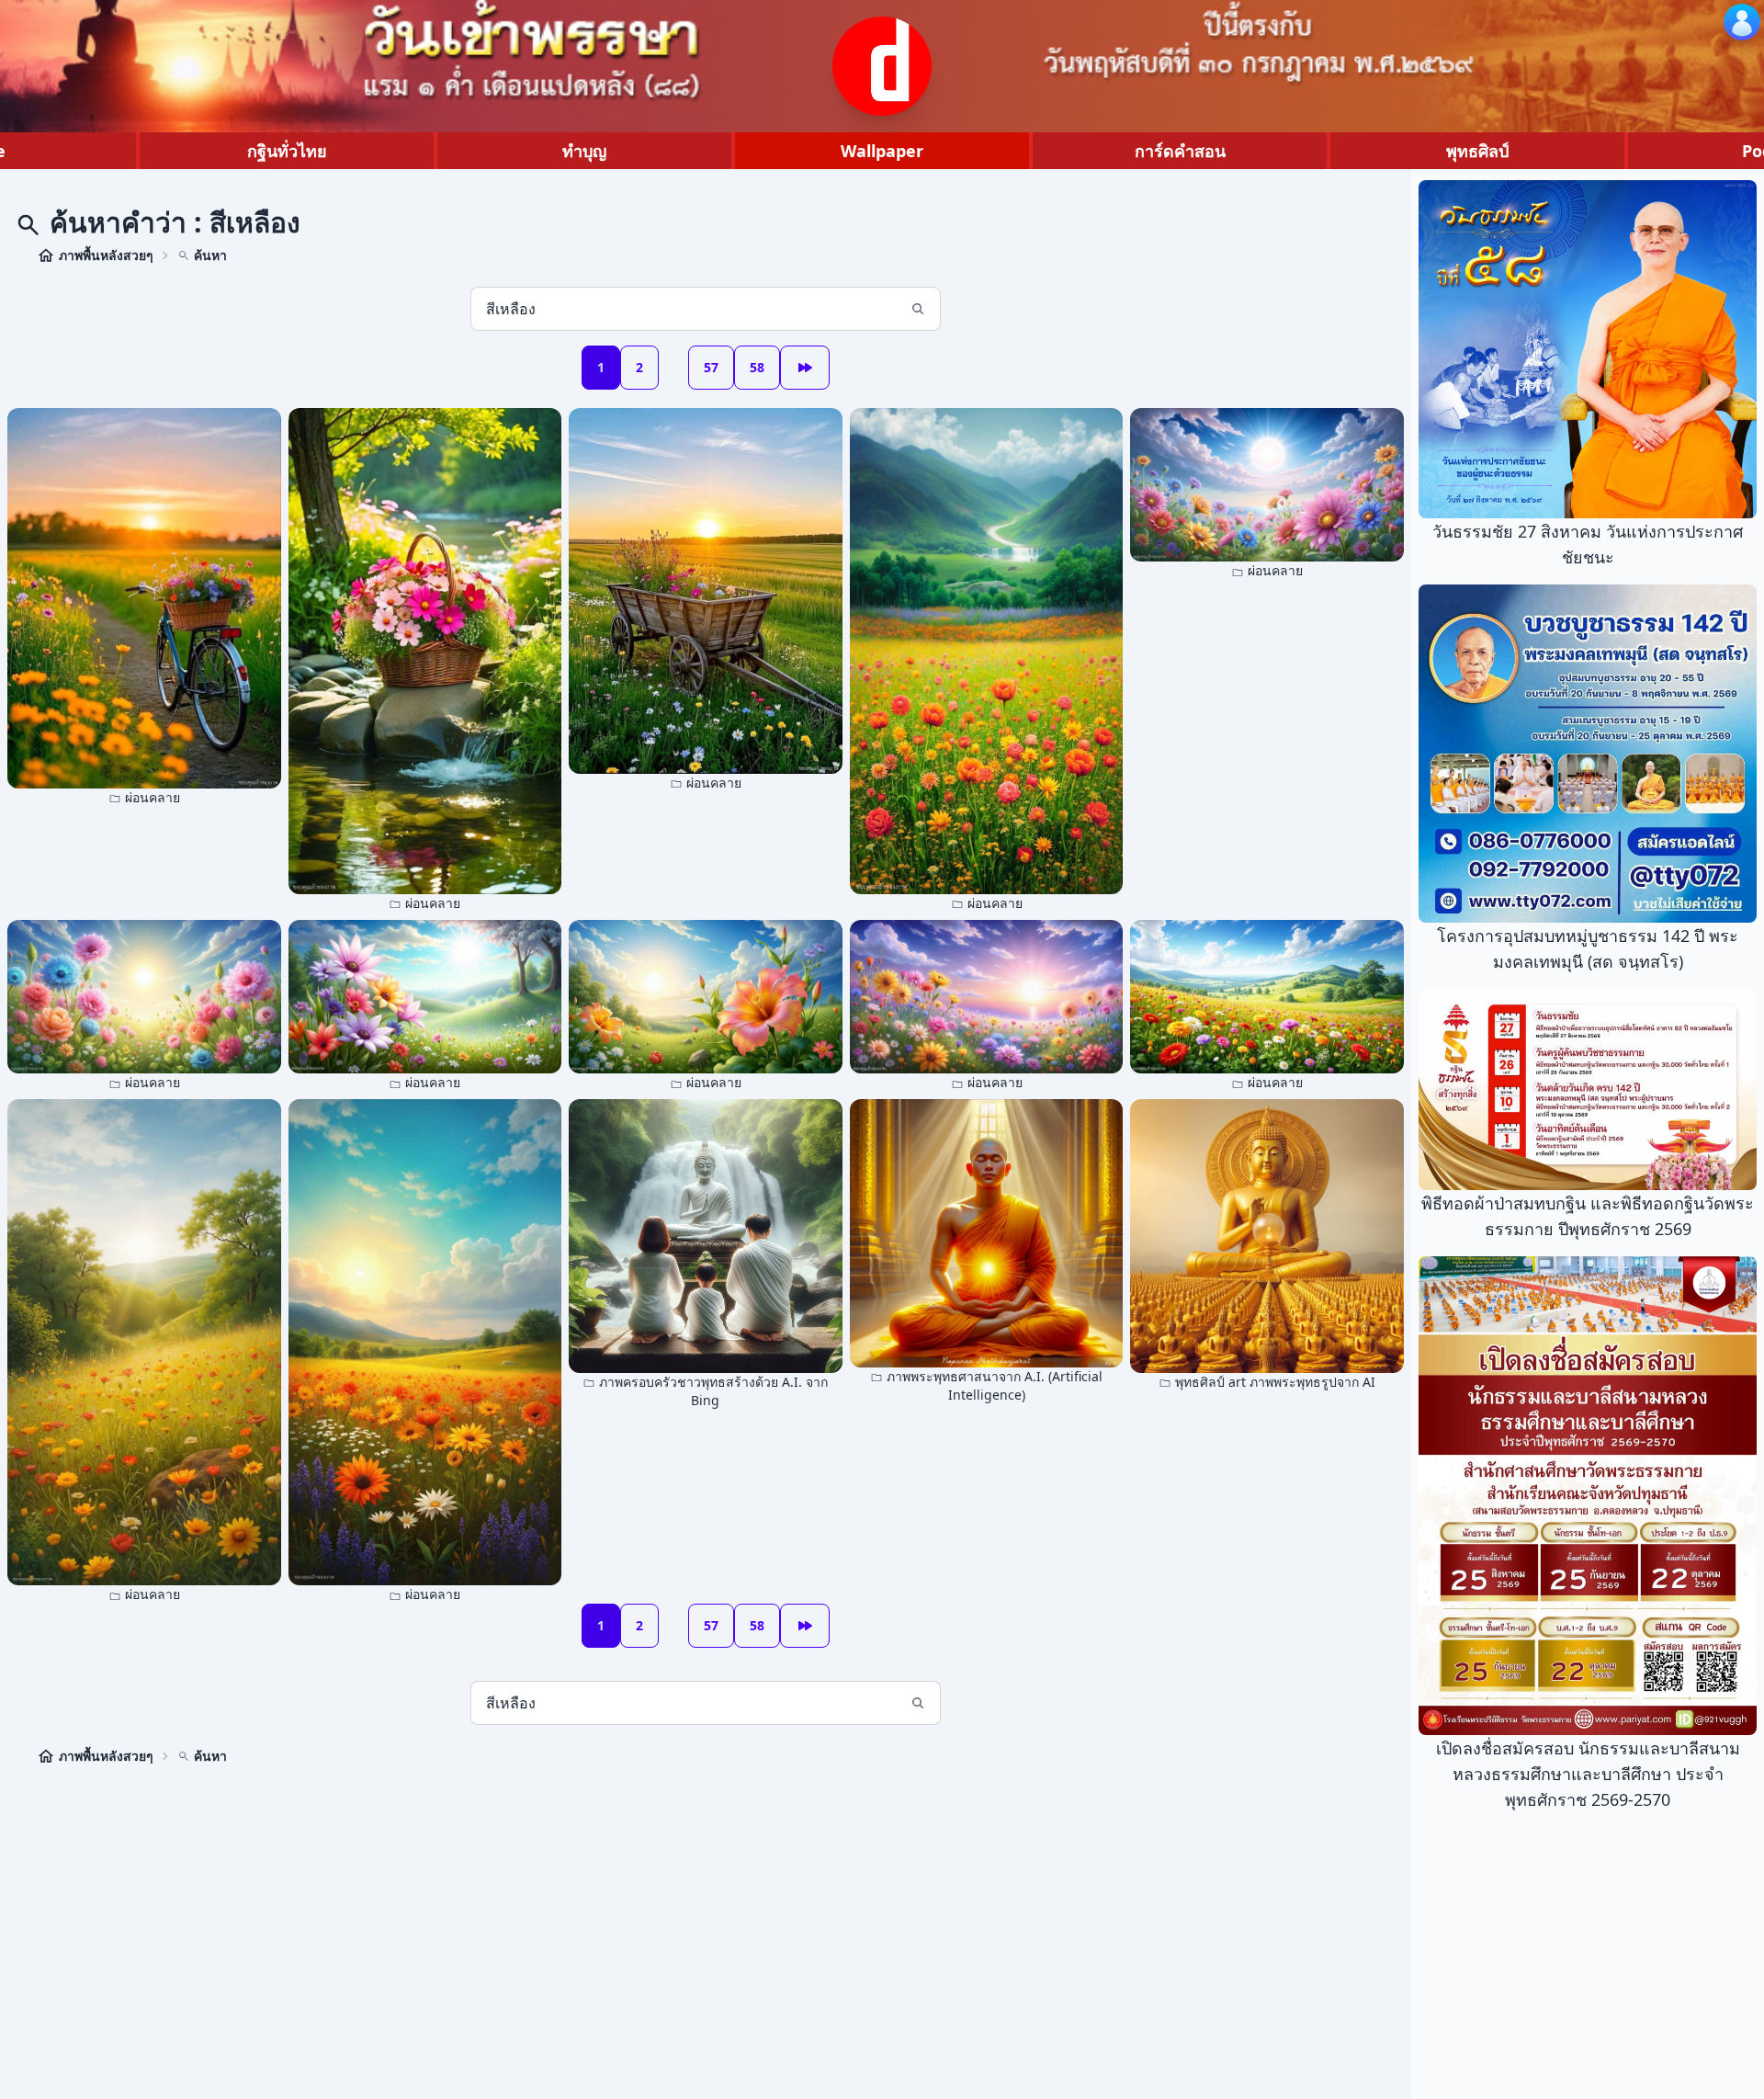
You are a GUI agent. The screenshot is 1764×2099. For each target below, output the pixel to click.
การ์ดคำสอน (1180, 151)
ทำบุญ (584, 151)
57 (711, 367)
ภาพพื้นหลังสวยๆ (106, 255)
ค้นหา (210, 255)
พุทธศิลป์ (1477, 151)
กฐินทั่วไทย (287, 151)
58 (757, 367)
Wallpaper (882, 151)
